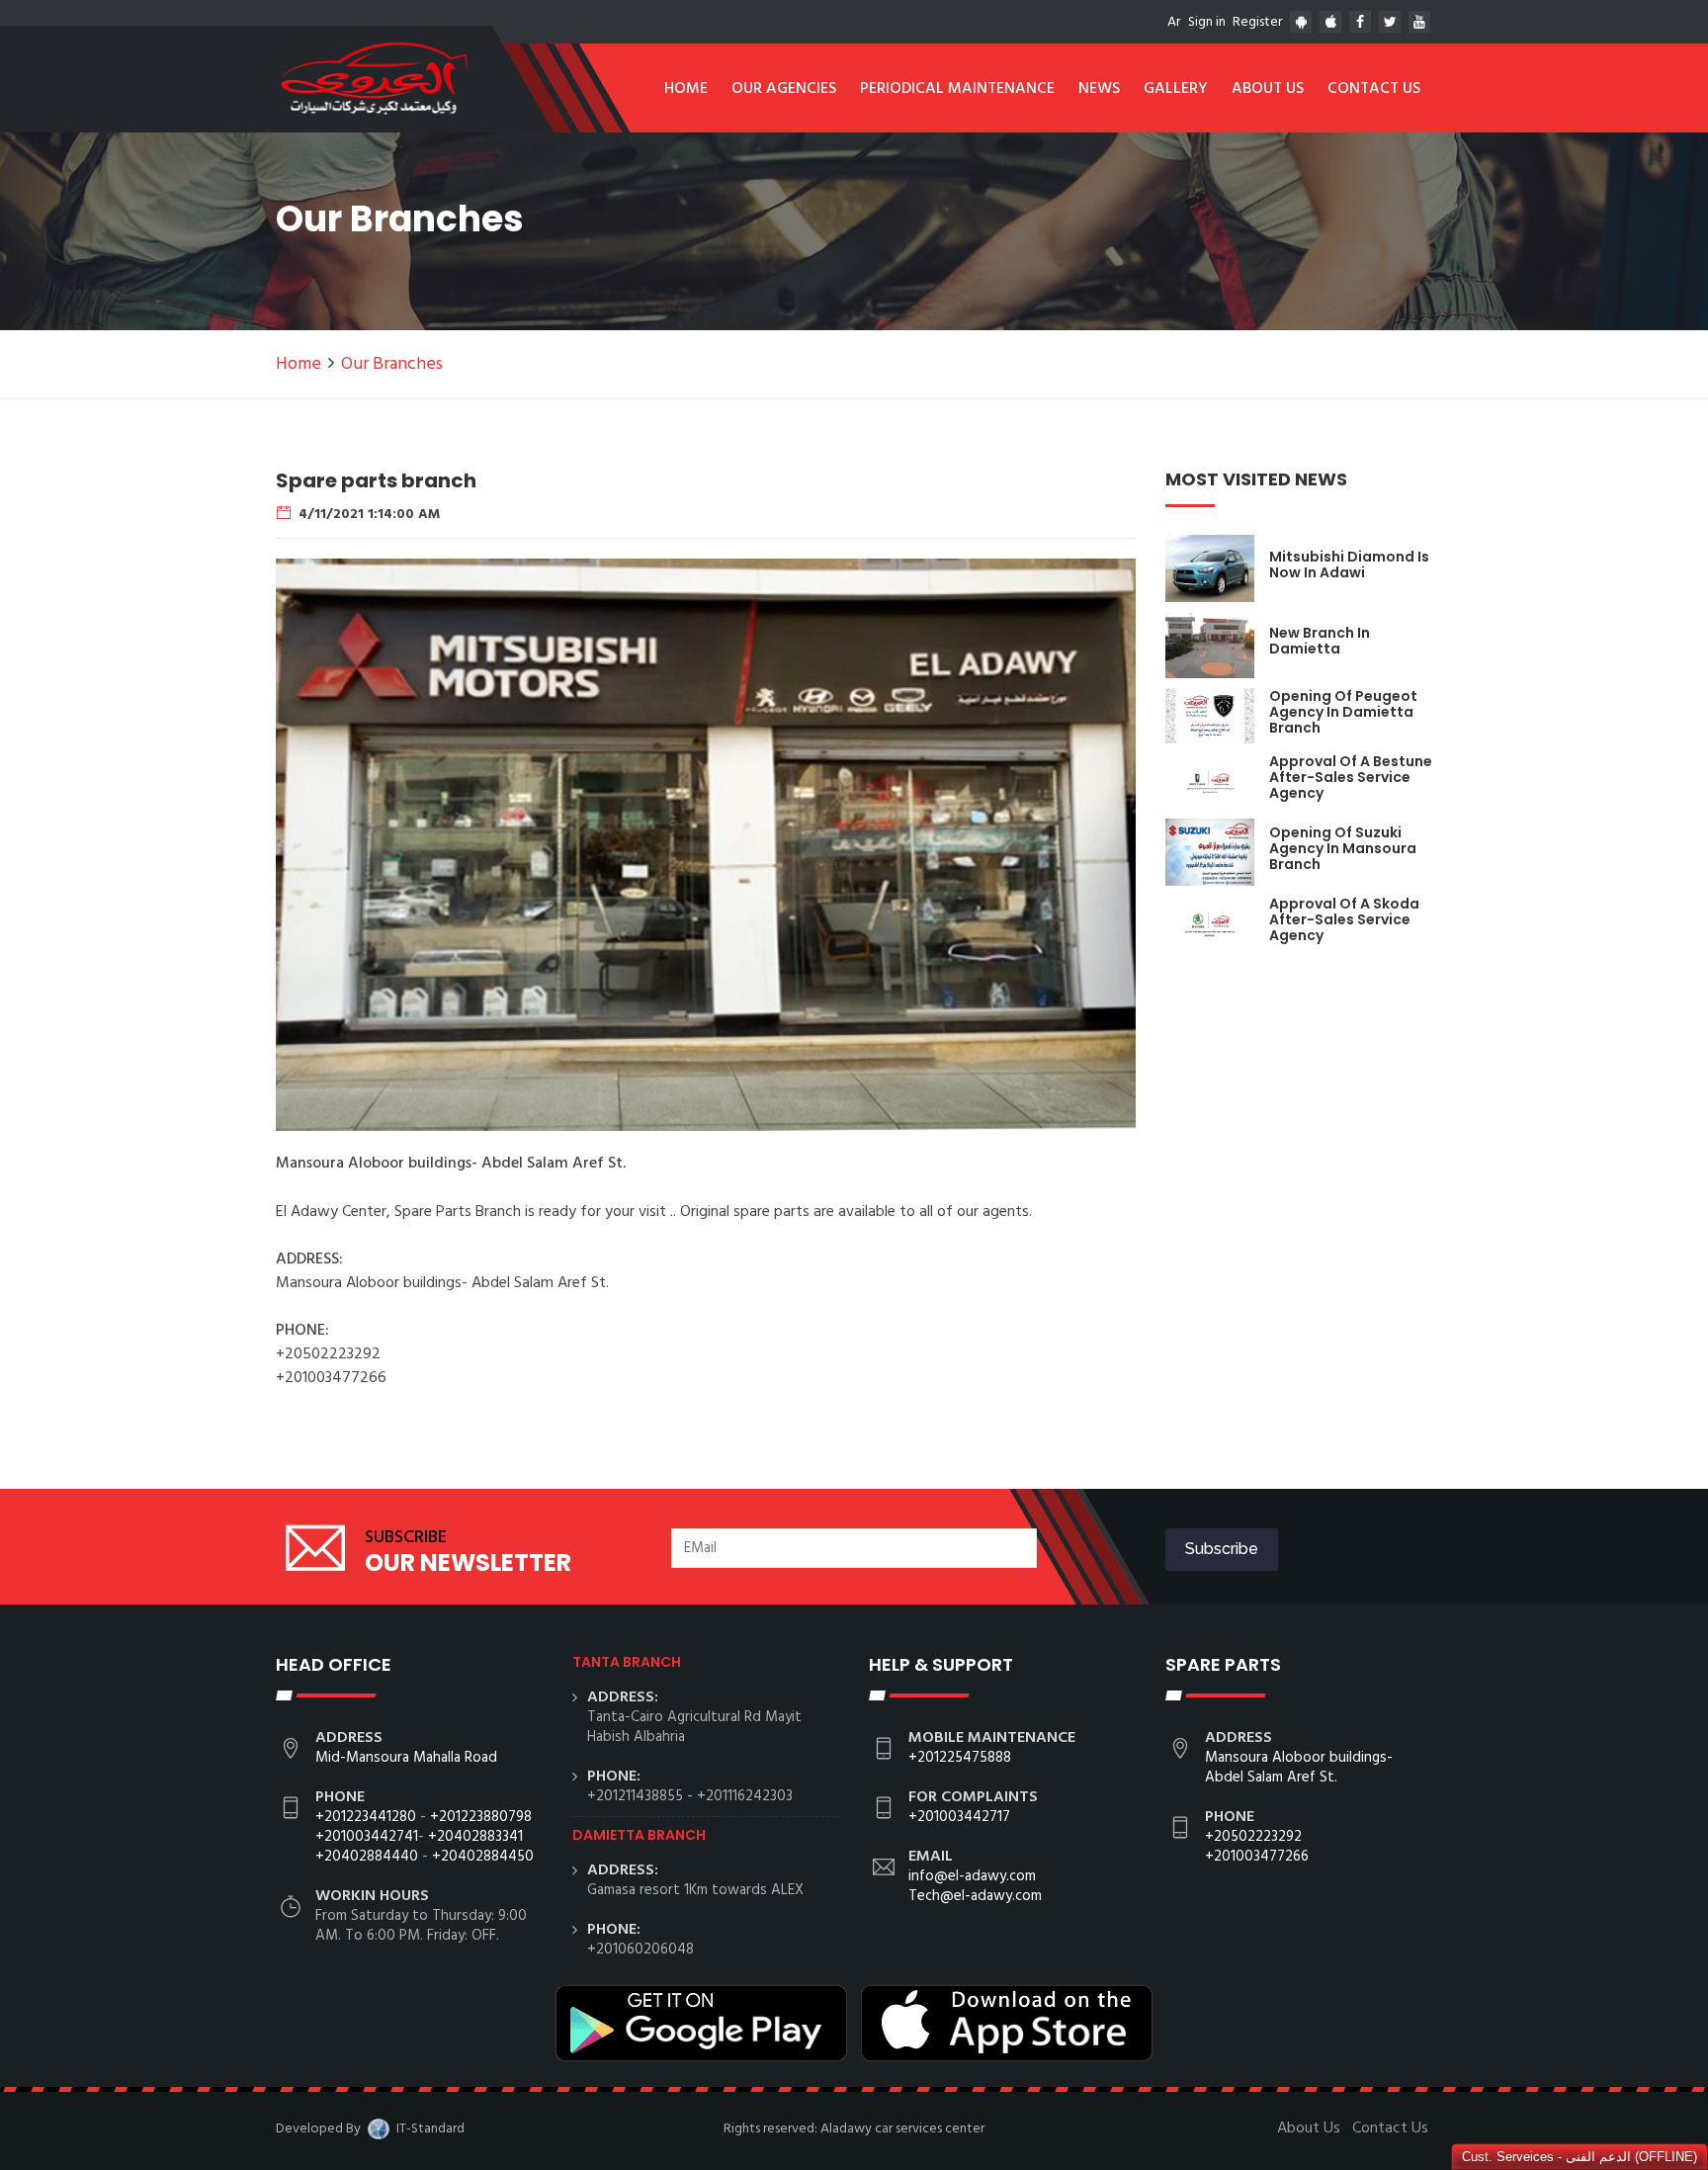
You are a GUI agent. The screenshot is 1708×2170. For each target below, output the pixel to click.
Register (1257, 22)
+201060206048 (640, 1950)
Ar (1174, 22)
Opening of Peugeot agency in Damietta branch (1343, 712)
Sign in (1207, 22)
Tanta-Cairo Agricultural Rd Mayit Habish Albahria (694, 1727)
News (1099, 89)
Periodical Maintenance (957, 89)
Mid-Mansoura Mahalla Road (406, 1758)
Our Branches (392, 364)
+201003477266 (1257, 1857)
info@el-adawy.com (972, 1876)
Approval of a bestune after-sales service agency (1351, 777)
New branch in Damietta (1320, 641)
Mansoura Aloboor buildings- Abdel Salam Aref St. (1299, 1768)
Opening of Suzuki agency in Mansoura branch (1343, 848)
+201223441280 (366, 1817)
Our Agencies (784, 89)
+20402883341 (475, 1837)
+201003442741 (367, 1837)
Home (686, 89)
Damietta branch (639, 1835)
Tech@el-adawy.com (975, 1896)
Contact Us (1374, 89)
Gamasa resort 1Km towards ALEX (695, 1890)
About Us (1268, 89)
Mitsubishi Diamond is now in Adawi (1349, 564)
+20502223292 (1253, 1837)
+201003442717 (959, 1817)
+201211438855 (635, 1796)
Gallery (1176, 89)
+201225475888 (960, 1758)
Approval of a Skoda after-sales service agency (1344, 919)
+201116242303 (745, 1796)
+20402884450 (483, 1857)
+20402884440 (367, 1857)
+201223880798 (481, 1817)
